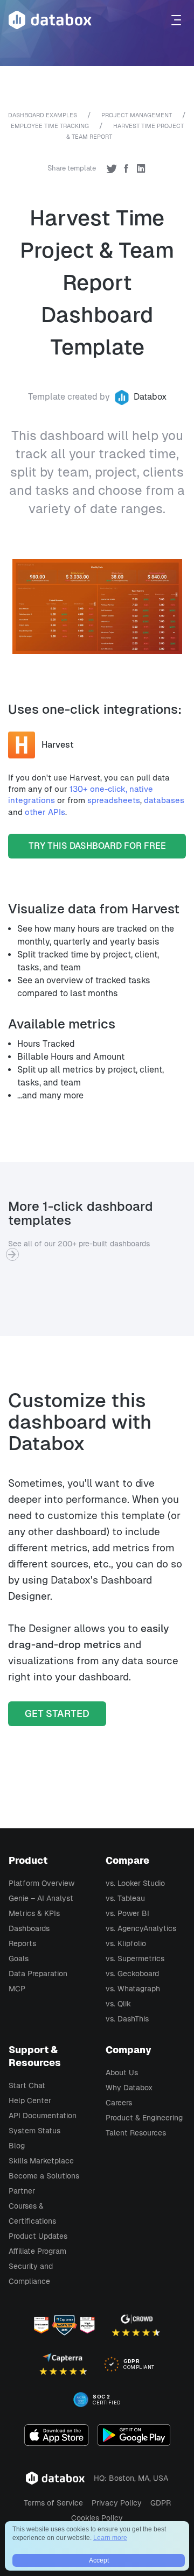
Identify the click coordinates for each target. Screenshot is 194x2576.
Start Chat (27, 2085)
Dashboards (29, 1928)
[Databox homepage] (178, 20)
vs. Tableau (125, 1898)
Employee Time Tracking (50, 126)
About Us (122, 2073)
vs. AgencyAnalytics (141, 1928)
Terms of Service (53, 2503)
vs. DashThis (127, 2019)
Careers (119, 2103)
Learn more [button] (110, 2538)
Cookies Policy (97, 2518)
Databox (150, 397)
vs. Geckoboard (132, 1974)
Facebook (126, 168)
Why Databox (129, 2088)
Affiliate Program (37, 2251)
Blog (17, 2146)
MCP (17, 1989)
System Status (34, 2131)
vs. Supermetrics (135, 1958)
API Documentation (43, 2116)
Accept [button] (99, 2560)
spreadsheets (114, 800)
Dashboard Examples (43, 115)
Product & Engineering (144, 2118)
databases (164, 800)
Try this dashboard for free (97, 846)
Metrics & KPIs (34, 1913)
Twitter (112, 168)
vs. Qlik (118, 2004)
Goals (19, 1958)
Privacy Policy (117, 2503)
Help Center (30, 2100)
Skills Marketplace (41, 2161)
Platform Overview (41, 1883)
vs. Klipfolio (126, 1943)
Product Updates (38, 2236)
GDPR (161, 2503)
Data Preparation (38, 1974)
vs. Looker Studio (135, 1883)
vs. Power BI (127, 1913)
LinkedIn (141, 168)
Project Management (137, 115)
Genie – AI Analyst (41, 1898)
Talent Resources (136, 2133)
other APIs (45, 812)
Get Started (57, 1713)
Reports (22, 1943)
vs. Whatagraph (133, 1989)
